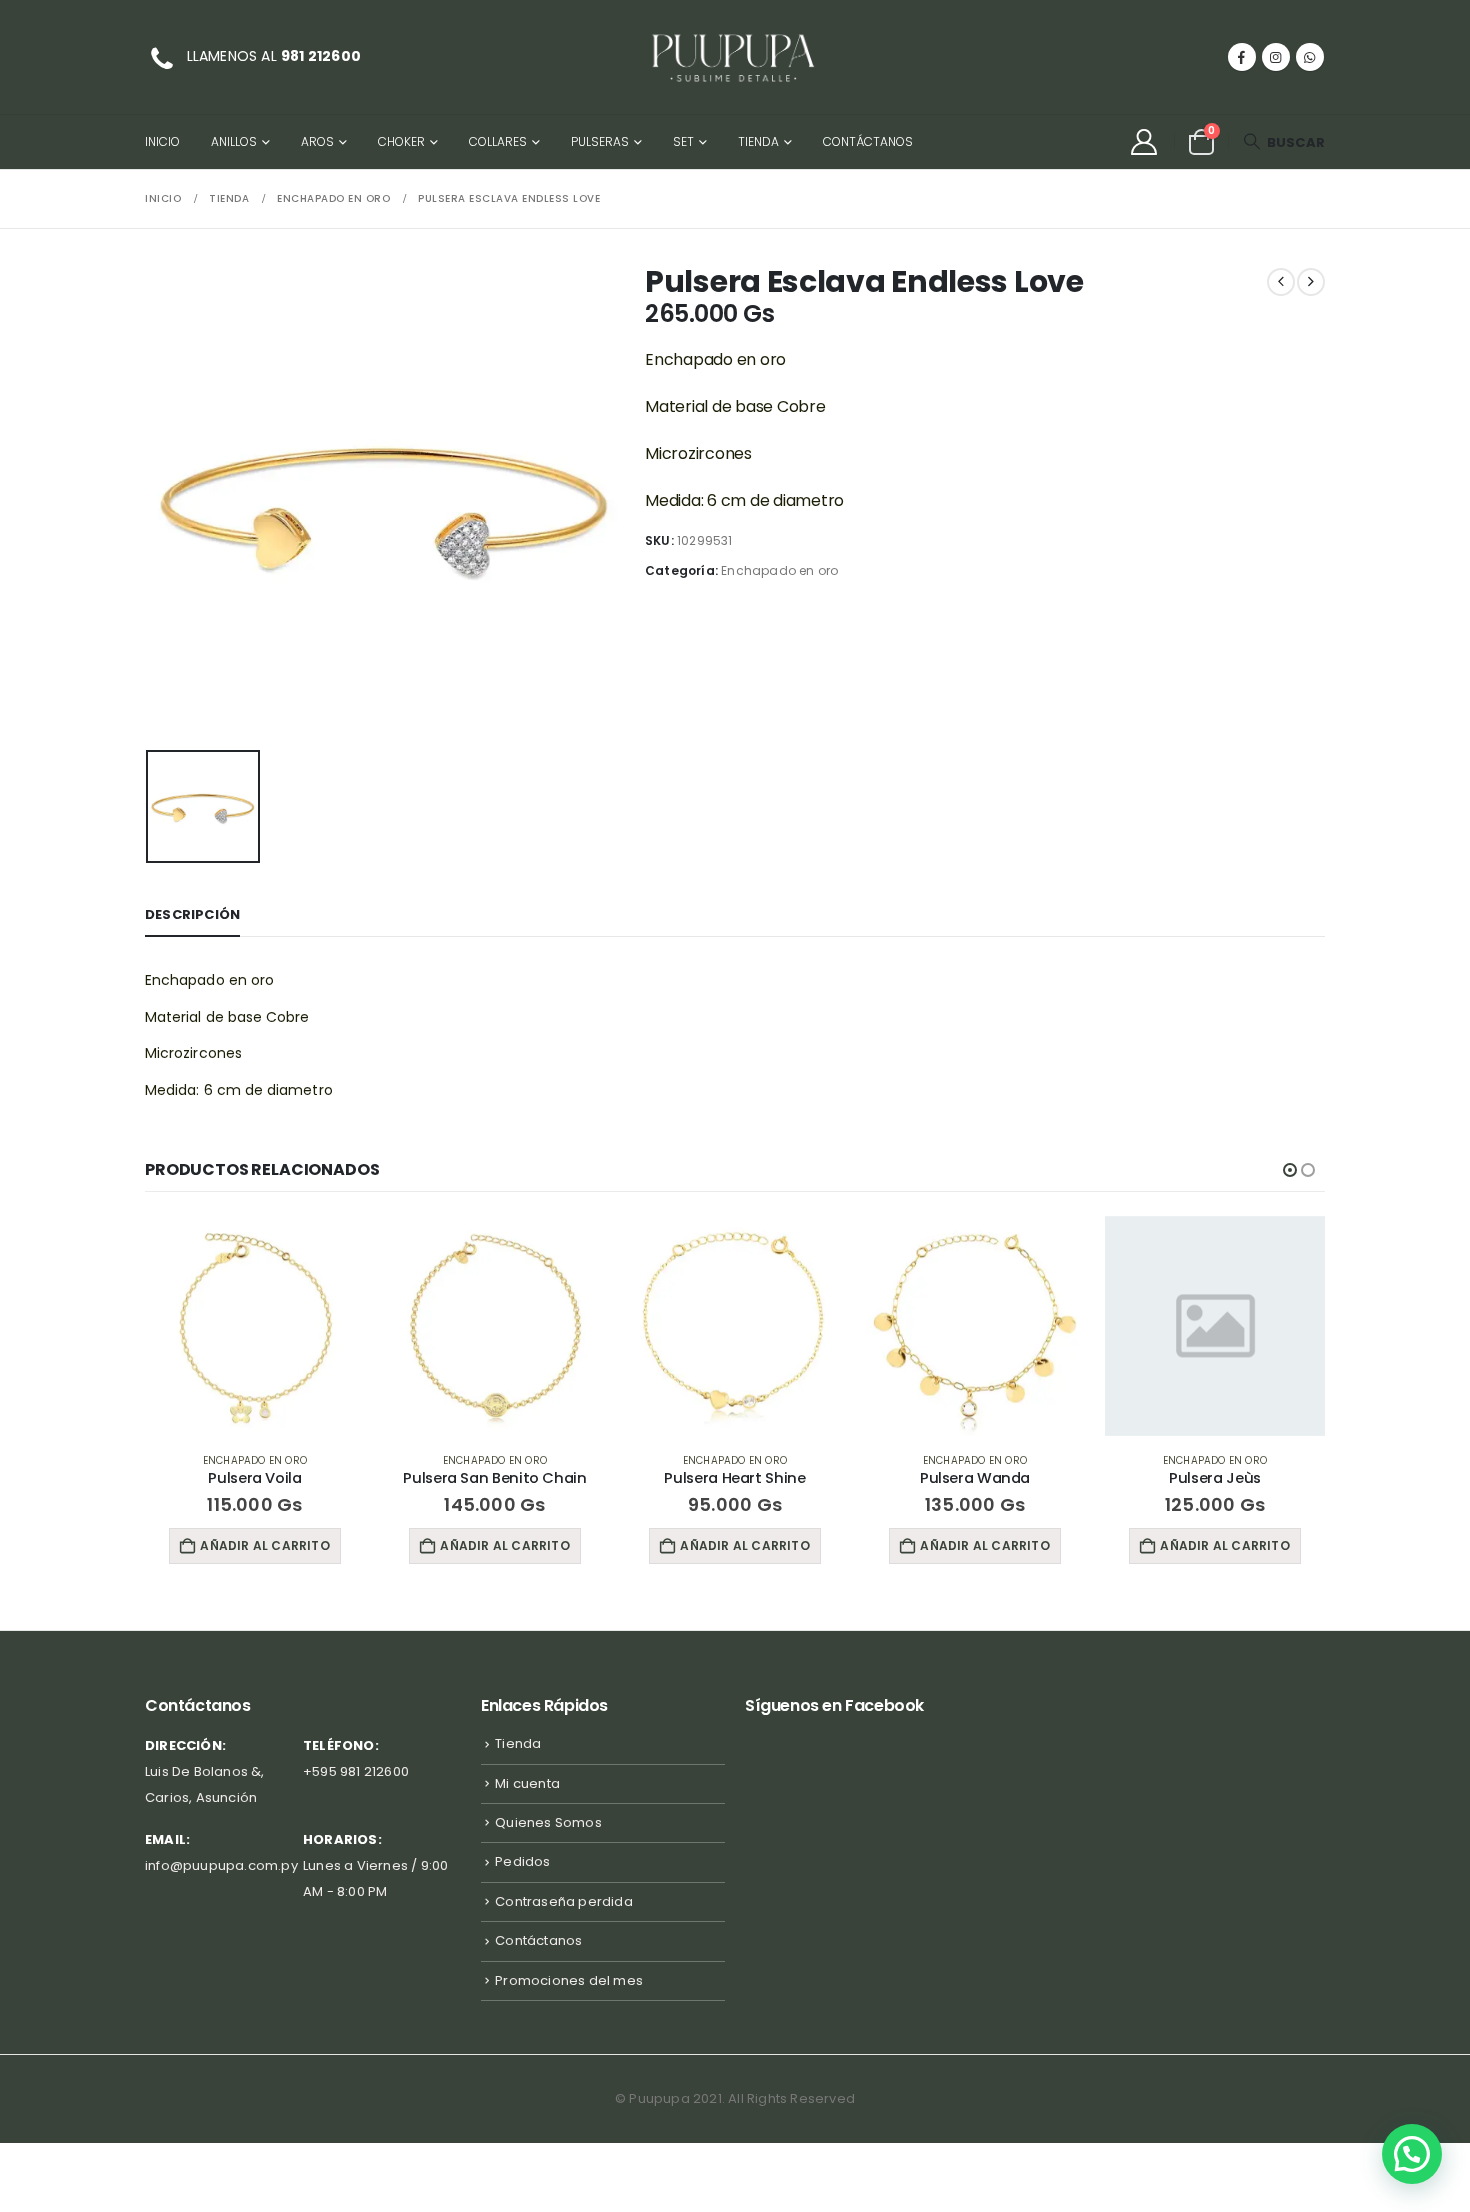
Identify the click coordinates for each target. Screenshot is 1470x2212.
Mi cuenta (527, 1783)
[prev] (1281, 282)
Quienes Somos (548, 1822)
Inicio (162, 141)
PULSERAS (600, 141)
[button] (1284, 142)
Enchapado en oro (779, 570)
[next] (1311, 282)
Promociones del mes (569, 1980)
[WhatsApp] (1310, 57)
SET (683, 141)
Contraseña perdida (564, 1901)
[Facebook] (1242, 57)
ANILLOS (234, 141)
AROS (317, 141)
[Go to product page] (311, 1326)
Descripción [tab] (192, 914)
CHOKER (401, 141)
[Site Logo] (735, 57)
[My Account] (1143, 142)
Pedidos (522, 1861)
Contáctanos (868, 141)
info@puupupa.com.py (221, 1865)
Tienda (758, 141)
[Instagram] (1276, 57)
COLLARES (498, 141)
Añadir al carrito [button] (320, 1545)
